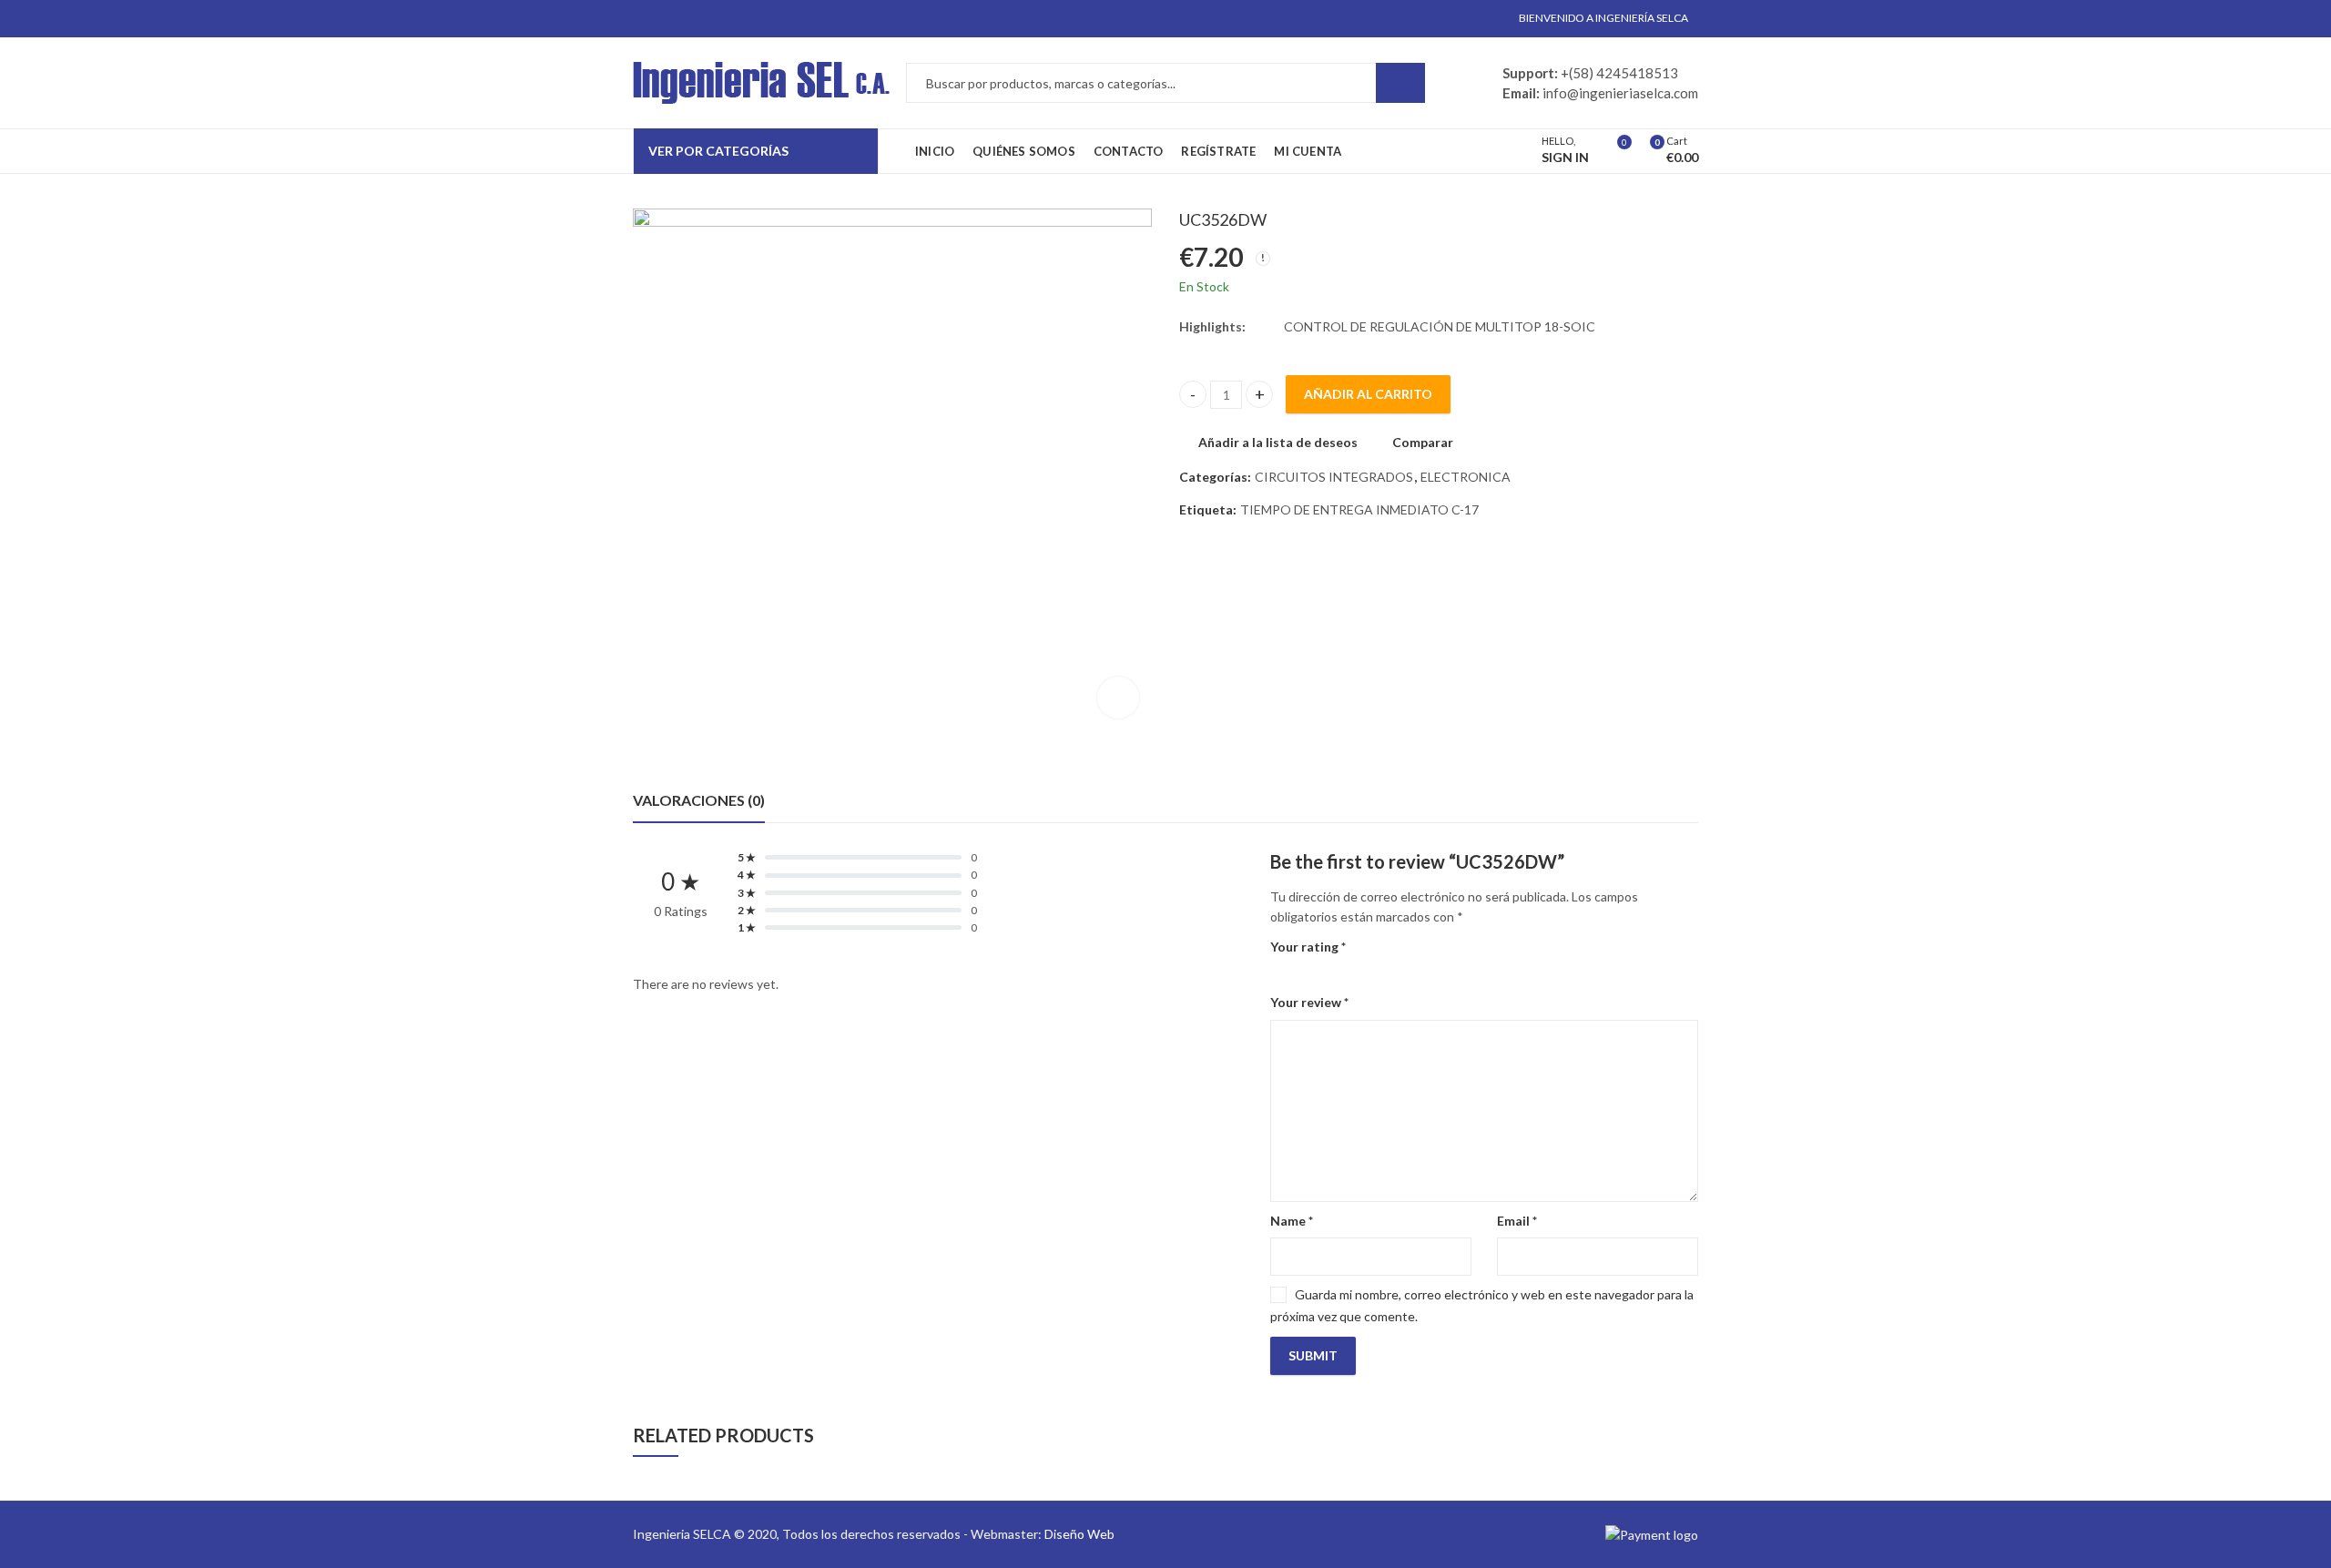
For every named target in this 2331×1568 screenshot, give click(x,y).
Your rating (1308, 947)
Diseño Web (1079, 1534)
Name (1292, 1221)
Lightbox (1118, 697)
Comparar (1423, 442)
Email (1517, 1221)
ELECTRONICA (1466, 477)
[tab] (699, 800)
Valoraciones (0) (699, 800)
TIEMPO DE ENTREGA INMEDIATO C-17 (1359, 509)
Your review (1309, 1002)
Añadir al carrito (1368, 394)
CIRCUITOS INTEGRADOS (1334, 477)
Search (1400, 83)
